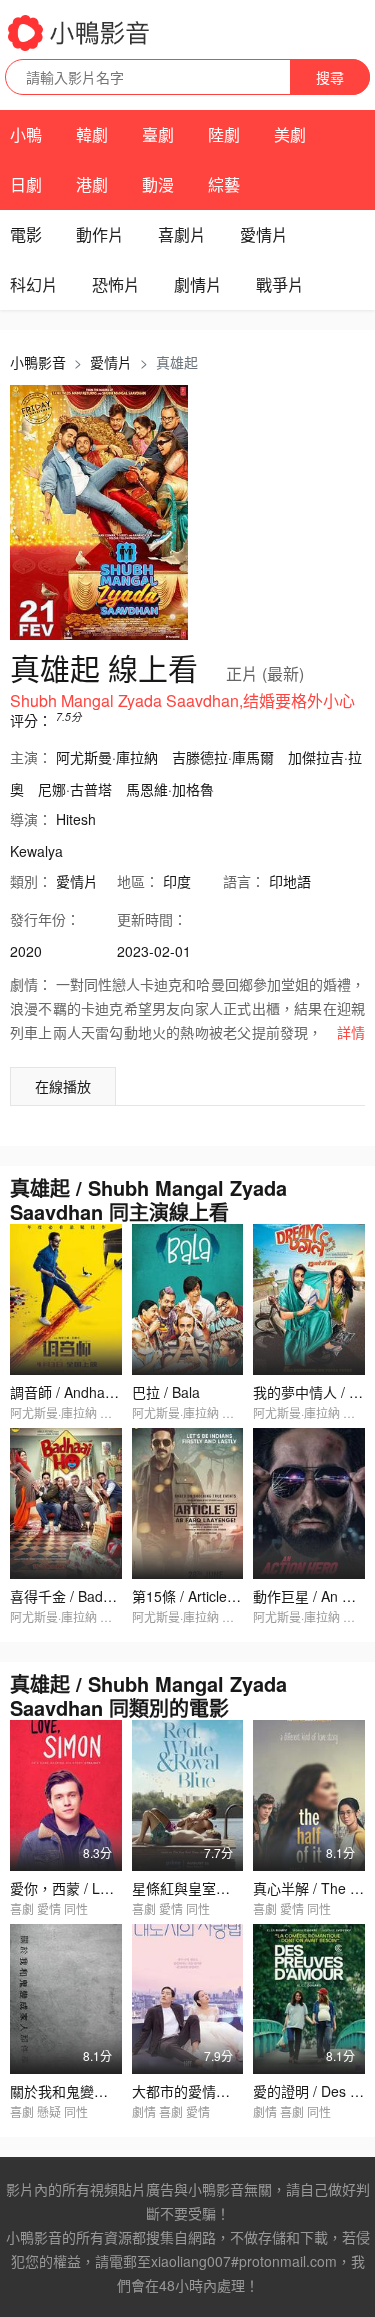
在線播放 (63, 1086)
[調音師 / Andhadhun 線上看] (66, 1299)
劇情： (31, 984)
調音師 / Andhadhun (73, 1392)
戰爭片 (280, 284)
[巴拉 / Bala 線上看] (188, 1299)
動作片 (100, 234)
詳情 (351, 1032)
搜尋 (330, 77)
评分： (31, 720)
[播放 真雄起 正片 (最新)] (99, 513)
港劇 (92, 184)
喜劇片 (182, 234)
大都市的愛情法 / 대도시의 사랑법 (234, 2091)
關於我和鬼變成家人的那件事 (101, 2091)
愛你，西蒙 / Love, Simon (90, 1888)
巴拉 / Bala (166, 1392)
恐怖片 (116, 284)
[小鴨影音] (80, 33)
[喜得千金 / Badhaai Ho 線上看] (66, 1503)
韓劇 (92, 134)
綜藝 (224, 184)
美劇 (290, 134)
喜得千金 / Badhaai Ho (81, 1596)
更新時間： (152, 919)
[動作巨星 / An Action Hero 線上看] (309, 1503)
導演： (31, 819)
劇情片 (198, 284)
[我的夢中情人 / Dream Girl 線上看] (309, 1299)
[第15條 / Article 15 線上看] (188, 1503)
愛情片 (264, 234)
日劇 (26, 184)
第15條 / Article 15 (189, 1596)
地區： (138, 881)
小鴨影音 (38, 362)
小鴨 (26, 134)
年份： (45, 919)
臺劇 (158, 134)
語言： (244, 881)
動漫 (158, 184)
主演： (31, 757)
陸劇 (224, 134)
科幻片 (34, 284)
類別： (31, 881)
